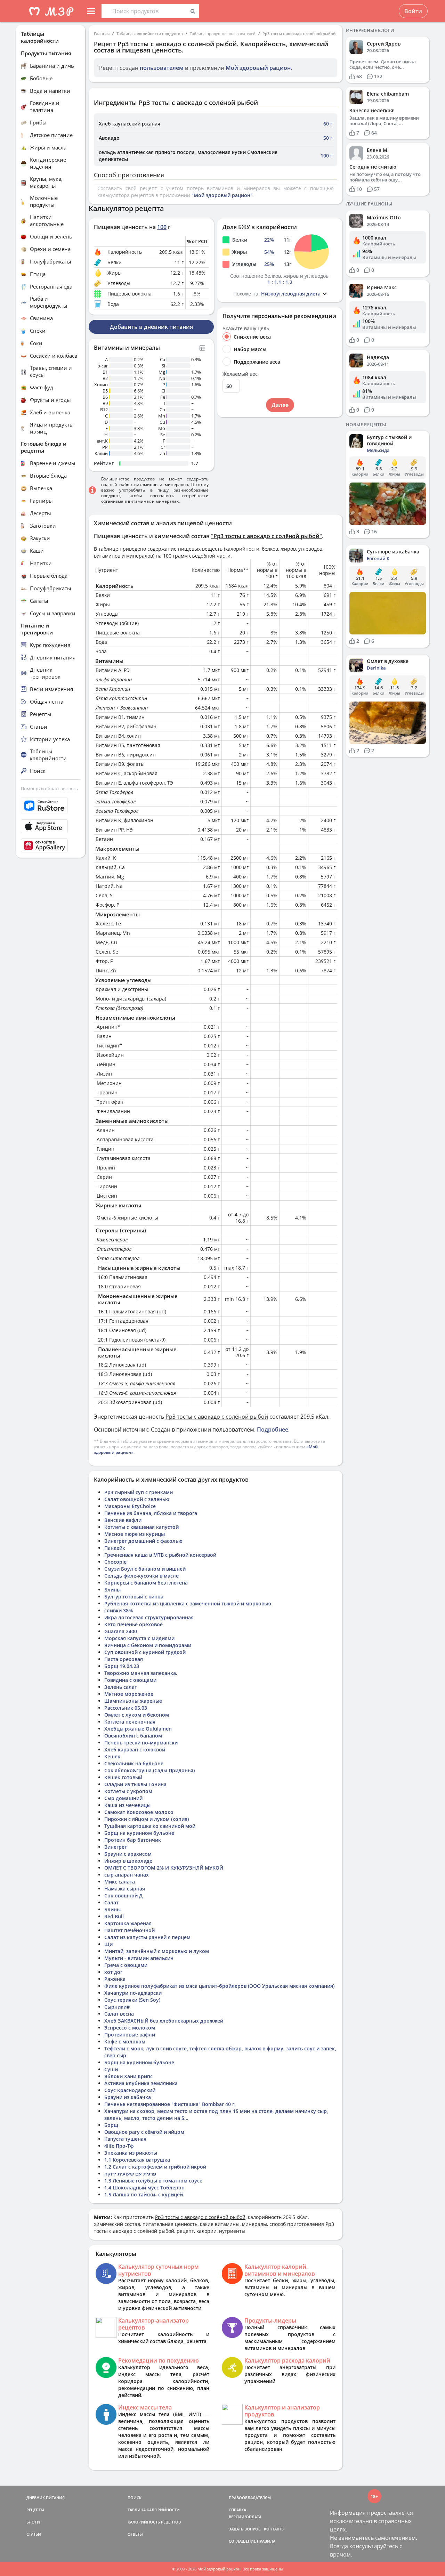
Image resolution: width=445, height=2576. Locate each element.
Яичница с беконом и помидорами (148, 1645)
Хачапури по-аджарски (133, 1993)
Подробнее (273, 1429)
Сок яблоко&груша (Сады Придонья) (149, 1770)
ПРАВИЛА (266, 2541)
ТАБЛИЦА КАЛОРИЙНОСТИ (154, 2510)
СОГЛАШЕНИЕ (242, 2541)
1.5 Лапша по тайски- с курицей (144, 2194)
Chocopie (115, 1562)
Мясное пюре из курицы (135, 1534)
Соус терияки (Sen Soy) (132, 2000)
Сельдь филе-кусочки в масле (141, 1576)
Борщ (111, 2125)
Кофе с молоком (125, 2042)
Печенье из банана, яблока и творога (151, 1513)
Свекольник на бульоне (134, 1763)
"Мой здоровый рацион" (222, 195)
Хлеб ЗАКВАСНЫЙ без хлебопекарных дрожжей (164, 2021)
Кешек (112, 1756)
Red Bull (114, 1916)
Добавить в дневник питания (151, 327)
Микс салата (120, 1882)
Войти (413, 11)
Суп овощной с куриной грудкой (145, 1652)
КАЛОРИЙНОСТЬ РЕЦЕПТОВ (154, 2522)
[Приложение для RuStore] (50, 806)
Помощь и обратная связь (50, 788)
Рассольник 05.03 (126, 1708)
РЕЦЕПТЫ (35, 2510)
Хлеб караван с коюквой (135, 1749)
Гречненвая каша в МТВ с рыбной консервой (160, 1555)
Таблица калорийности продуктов (150, 34)
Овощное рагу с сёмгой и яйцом (144, 2132)
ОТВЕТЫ (135, 2534)
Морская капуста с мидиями (139, 1638)
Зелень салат (121, 1687)
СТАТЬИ (34, 2534)
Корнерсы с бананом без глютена (146, 1583)
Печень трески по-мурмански (141, 1743)
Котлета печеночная (130, 1722)
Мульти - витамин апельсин (139, 1958)
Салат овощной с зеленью (137, 1499)
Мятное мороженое (129, 1694)
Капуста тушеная (125, 2139)
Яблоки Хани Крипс (128, 2076)
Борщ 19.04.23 (122, 1666)
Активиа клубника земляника (141, 2083)
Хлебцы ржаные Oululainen (138, 1729)
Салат (111, 1902)
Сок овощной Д (123, 1895)
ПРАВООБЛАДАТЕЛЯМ (250, 2498)
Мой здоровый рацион (258, 68)
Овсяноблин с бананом (133, 1736)
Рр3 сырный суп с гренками (139, 1492)
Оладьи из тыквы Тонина (135, 1784)
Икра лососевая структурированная (149, 1617)
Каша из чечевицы (127, 1805)
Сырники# (117, 2007)
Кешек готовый (123, 1777)
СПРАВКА (237, 2510)
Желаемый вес (240, 374)
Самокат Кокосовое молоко (139, 1812)
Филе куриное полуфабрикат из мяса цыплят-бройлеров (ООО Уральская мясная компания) (219, 1986)
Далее (280, 405)
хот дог (113, 1972)
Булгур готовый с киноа (134, 1597)
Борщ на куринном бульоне (139, 1833)
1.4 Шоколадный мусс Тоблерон (144, 2188)
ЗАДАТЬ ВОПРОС (245, 2529)
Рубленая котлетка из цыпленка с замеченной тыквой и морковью (188, 1603)
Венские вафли (123, 1520)
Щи (108, 1944)
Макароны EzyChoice (130, 1506)
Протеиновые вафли (130, 2035)
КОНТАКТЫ (274, 2529)
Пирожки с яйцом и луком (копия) (147, 1819)
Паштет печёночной (130, 1930)
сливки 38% (119, 1610)
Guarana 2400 (121, 1631)
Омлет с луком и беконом (137, 1715)
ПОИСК (135, 2498)
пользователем (162, 68)
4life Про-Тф (119, 2146)
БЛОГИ (33, 2522)
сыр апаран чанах (127, 1875)
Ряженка (115, 1979)
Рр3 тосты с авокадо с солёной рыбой (299, 34)
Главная (102, 34)
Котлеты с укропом (128, 1791)
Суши (111, 2069)
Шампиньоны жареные (133, 1701)
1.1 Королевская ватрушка (137, 2160)
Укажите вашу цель (246, 329)
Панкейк (115, 1548)
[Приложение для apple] (50, 826)
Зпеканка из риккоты (131, 2153)
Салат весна (119, 2014)
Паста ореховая (124, 1659)
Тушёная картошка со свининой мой (150, 1826)
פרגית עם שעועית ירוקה (130, 2174)
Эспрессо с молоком (130, 2028)
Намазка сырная (125, 1889)
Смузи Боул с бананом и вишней (145, 1569)
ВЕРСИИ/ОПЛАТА (245, 2517)
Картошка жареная (128, 1923)
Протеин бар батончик (133, 1840)
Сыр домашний (123, 1798)
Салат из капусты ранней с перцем (147, 1937)
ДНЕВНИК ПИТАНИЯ (46, 2498)
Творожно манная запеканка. (141, 1673)
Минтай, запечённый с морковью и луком (157, 1951)
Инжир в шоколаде (128, 1861)
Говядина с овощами (130, 1680)
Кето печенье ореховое (133, 1624)
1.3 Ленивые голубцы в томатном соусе (153, 2181)
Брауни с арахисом (128, 1854)
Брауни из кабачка (128, 2097)
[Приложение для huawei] (50, 845)
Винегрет (116, 1847)
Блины (112, 1590)
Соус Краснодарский (130, 2090)
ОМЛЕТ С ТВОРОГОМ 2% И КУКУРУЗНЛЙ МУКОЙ (164, 1868)
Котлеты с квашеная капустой (141, 1527)
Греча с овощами (126, 1965)
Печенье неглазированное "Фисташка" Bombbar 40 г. (170, 2104)
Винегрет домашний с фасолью (143, 1541)
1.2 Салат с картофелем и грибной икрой (155, 2167)
